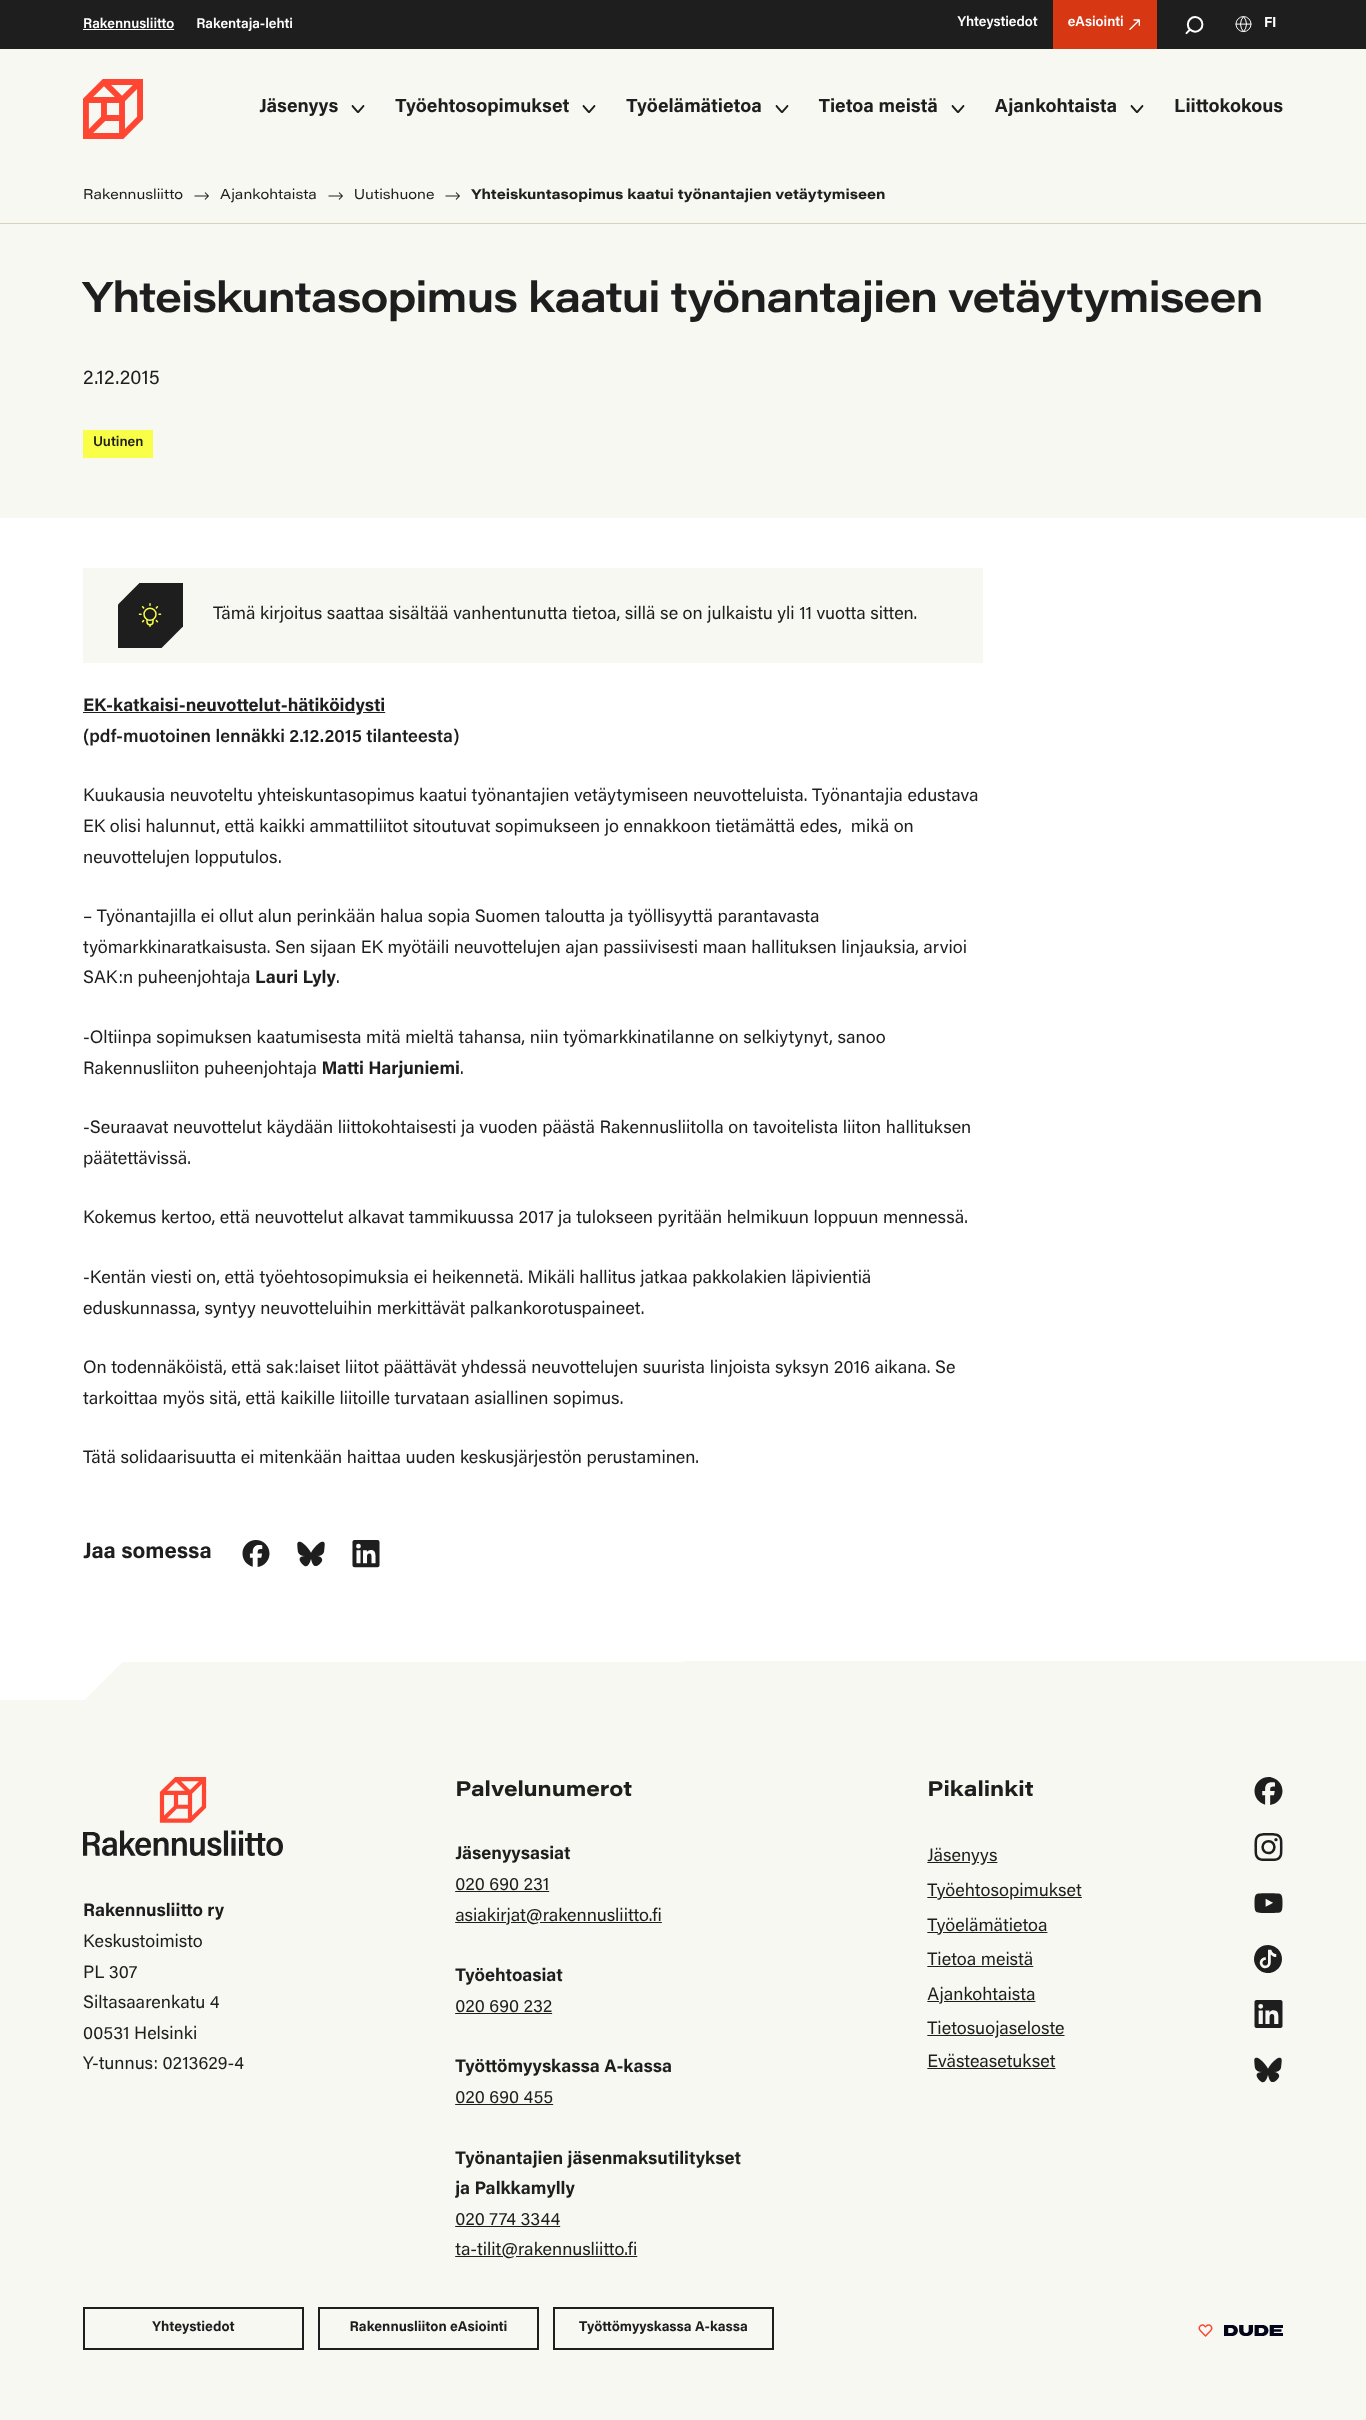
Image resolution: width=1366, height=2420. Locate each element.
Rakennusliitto (128, 25)
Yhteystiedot (193, 2328)
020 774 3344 (507, 2221)
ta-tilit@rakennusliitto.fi (546, 2251)
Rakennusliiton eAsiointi (429, 2328)
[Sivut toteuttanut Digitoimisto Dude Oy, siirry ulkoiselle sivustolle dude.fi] (1240, 2335)
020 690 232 (503, 2008)
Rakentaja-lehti (244, 25)
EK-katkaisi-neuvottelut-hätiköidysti (234, 707)
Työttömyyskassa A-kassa (663, 2328)
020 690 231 (502, 1886)
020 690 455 (504, 2099)
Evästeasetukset (991, 2063)
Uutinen (118, 443)
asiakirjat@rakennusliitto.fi (558, 1917)
